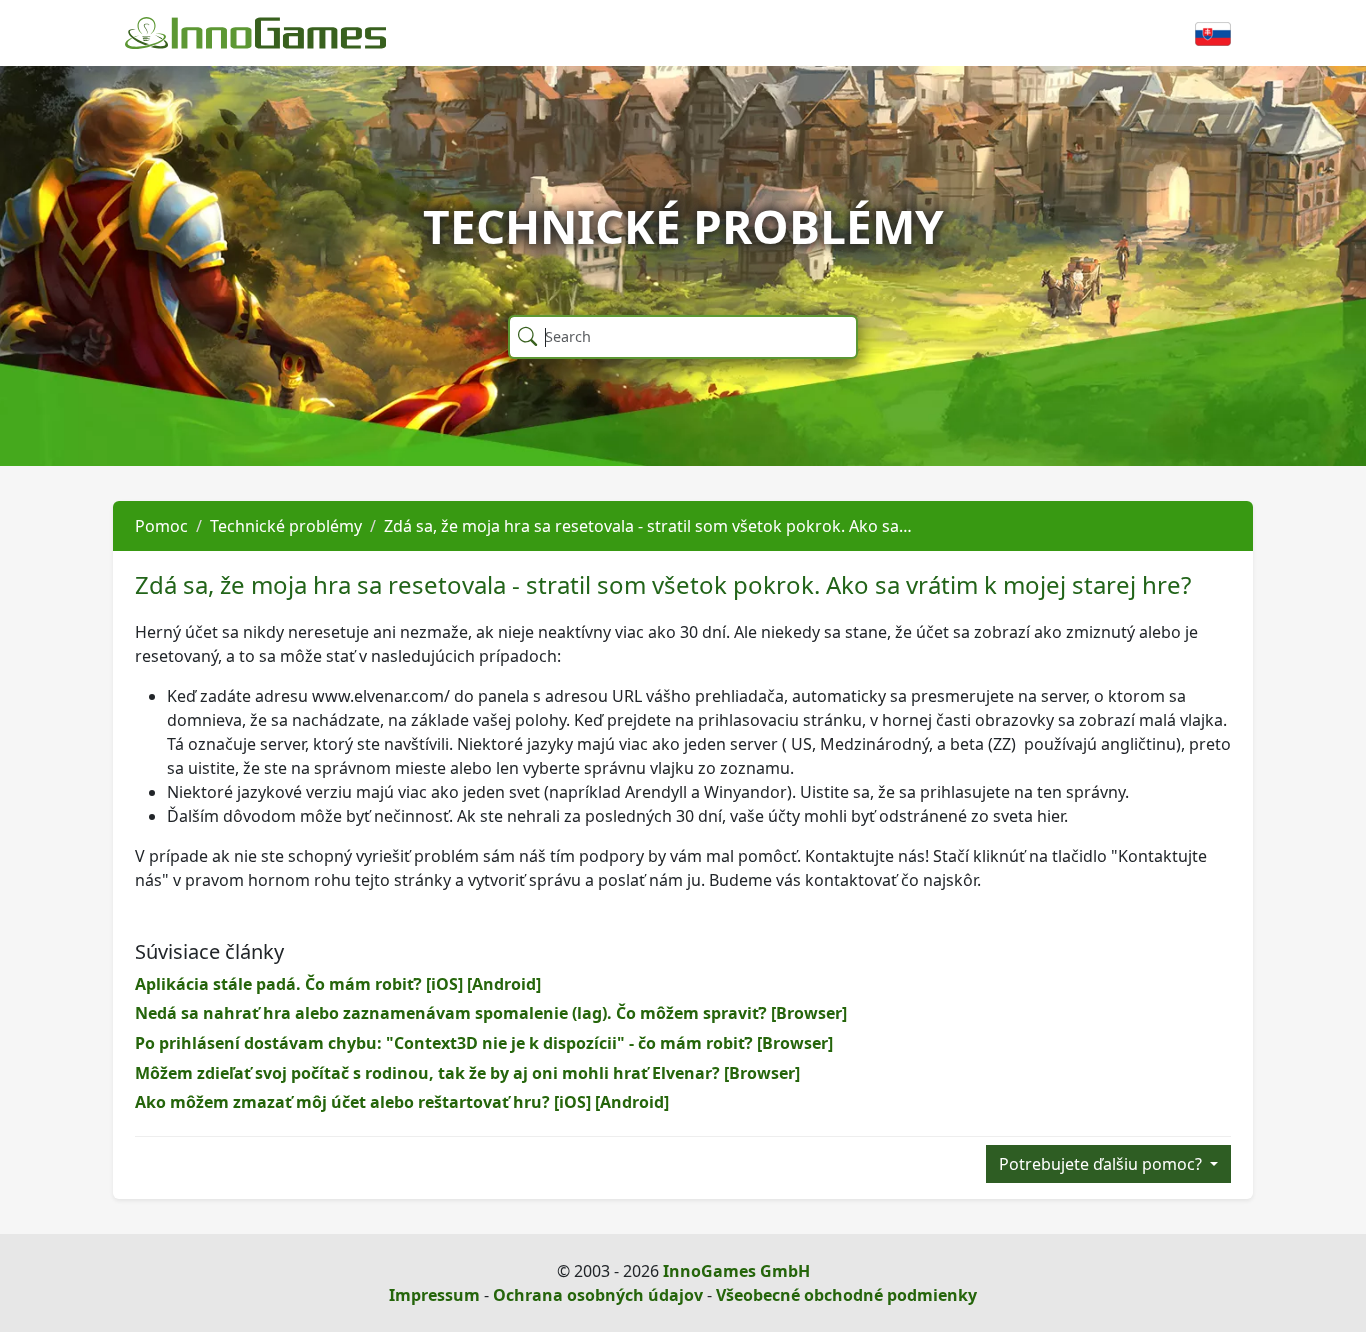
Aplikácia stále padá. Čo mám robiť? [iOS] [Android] (338, 984)
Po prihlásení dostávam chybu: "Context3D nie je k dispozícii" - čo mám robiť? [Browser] (484, 1043)
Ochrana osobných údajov (598, 1295)
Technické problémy (286, 526)
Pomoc (161, 526)
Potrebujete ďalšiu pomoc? (1102, 1164)
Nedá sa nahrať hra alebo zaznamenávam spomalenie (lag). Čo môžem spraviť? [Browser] (491, 1013)
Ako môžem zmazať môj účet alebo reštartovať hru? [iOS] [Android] (402, 1102)
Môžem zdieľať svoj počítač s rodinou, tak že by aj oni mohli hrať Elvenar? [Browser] (467, 1073)
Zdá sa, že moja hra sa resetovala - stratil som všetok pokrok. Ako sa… (648, 526)
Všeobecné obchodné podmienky (846, 1295)
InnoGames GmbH (736, 1271)
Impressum (434, 1295)
